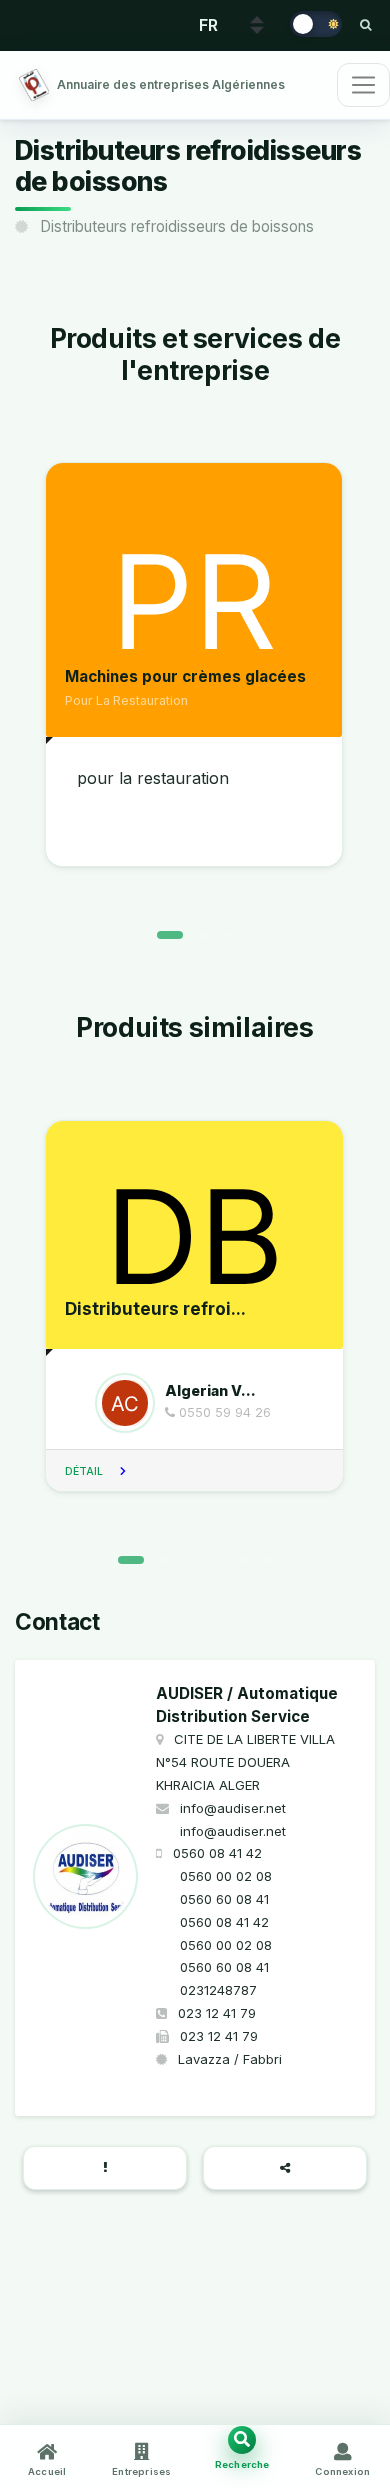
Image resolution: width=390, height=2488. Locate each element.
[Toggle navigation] (363, 85)
